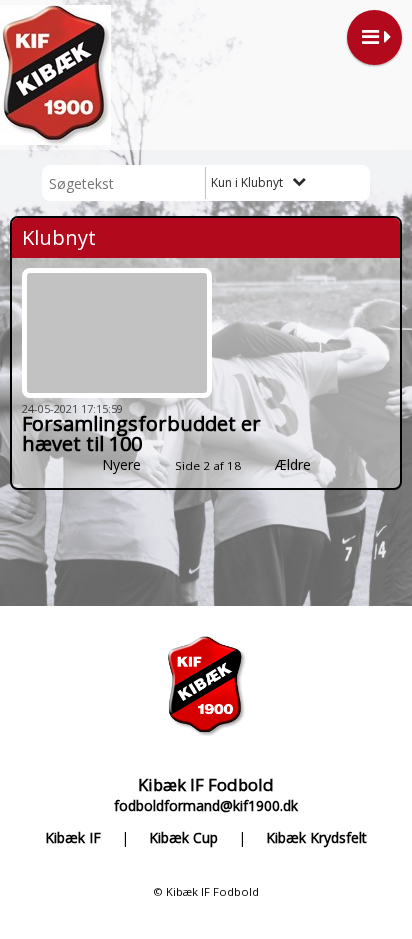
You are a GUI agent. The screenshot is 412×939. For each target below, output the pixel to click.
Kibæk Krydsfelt (316, 838)
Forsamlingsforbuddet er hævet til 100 (141, 433)
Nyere (121, 464)
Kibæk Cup (183, 838)
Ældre (295, 464)
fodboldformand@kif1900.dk (206, 805)
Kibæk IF (73, 838)
